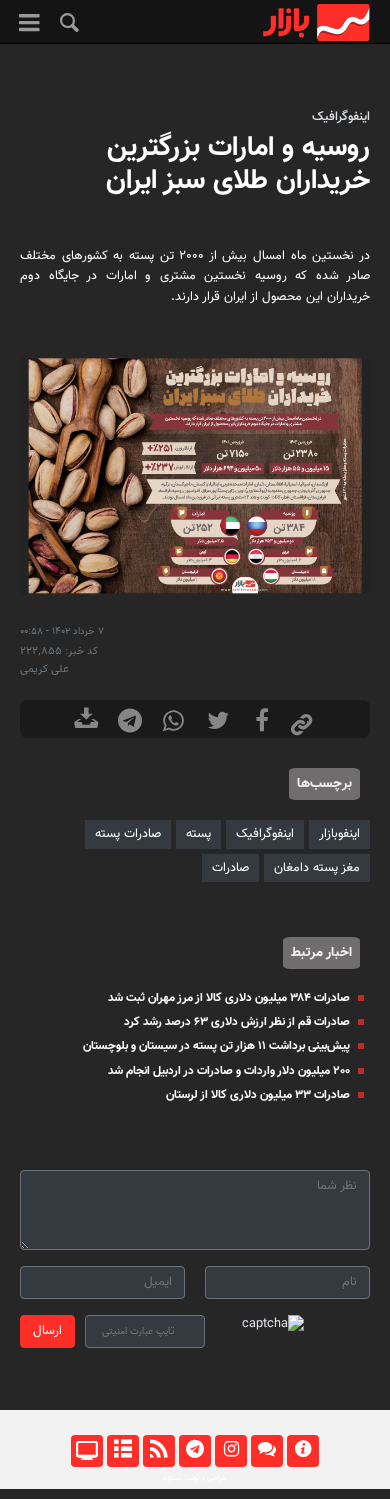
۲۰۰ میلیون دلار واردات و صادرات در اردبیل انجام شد (229, 1071)
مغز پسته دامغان (317, 868)
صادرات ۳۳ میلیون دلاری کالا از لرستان (258, 1095)
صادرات (230, 868)
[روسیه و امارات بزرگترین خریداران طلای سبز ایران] (195, 475)
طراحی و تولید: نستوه (195, 1478)
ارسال (47, 1331)
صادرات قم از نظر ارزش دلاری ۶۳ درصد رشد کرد (237, 1022)
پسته (198, 834)
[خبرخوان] (158, 1451)
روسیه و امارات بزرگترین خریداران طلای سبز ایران (238, 165)
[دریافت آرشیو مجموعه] (86, 723)
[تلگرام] (194, 1451)
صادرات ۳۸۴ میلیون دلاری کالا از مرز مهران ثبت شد (229, 998)
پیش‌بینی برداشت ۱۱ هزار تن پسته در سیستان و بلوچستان (216, 1046)
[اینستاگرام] (230, 1451)
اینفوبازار (339, 834)
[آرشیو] (122, 1451)
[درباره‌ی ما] (302, 1451)
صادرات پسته (128, 834)
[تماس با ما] (266, 1451)
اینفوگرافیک (341, 117)
